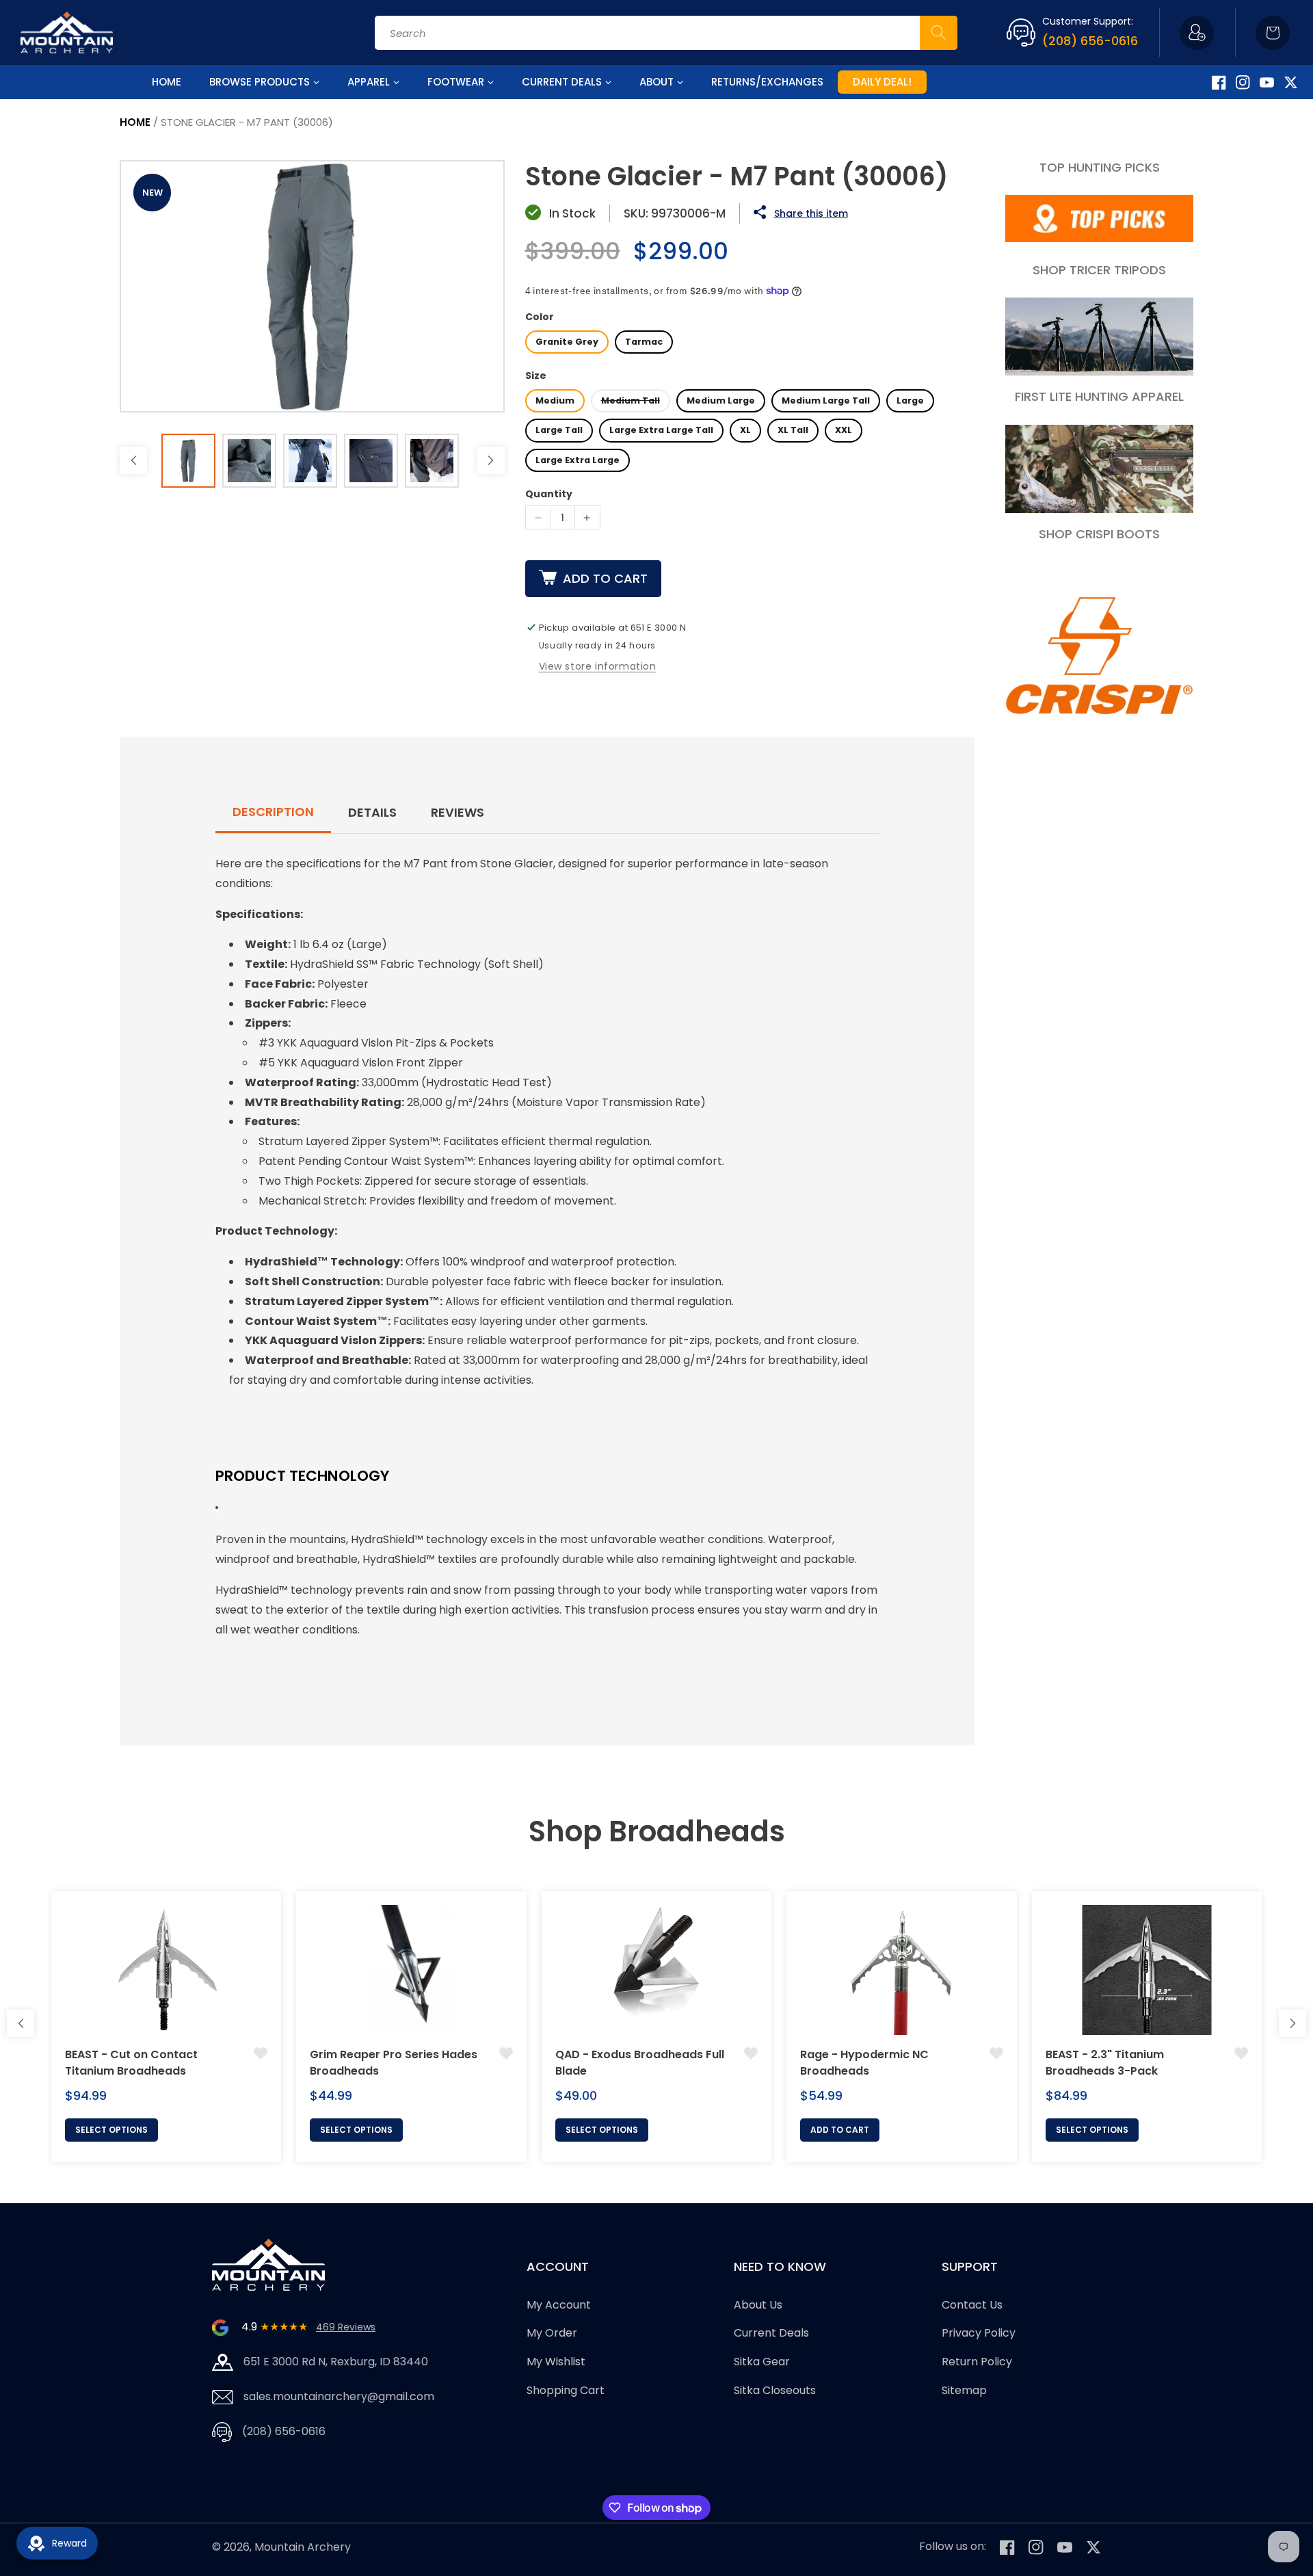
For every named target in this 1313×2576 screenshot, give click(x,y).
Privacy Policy (979, 2334)
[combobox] (666, 33)
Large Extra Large (578, 460)
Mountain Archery (303, 2547)
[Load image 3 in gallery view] (310, 461)
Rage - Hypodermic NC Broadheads (864, 2063)
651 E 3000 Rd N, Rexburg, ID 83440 (336, 2362)
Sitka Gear (762, 2362)
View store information (598, 666)
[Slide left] (133, 460)
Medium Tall (631, 400)
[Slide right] (491, 460)
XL (745, 430)
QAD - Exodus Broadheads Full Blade (640, 2063)
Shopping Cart (566, 2390)
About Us (758, 2305)
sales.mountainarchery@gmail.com (339, 2396)
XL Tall (793, 430)
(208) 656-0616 (1090, 41)
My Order (552, 2334)
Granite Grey (567, 342)
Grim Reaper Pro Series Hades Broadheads (394, 2063)
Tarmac (644, 342)
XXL (844, 430)
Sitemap (964, 2390)
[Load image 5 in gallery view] (432, 461)
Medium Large (721, 400)
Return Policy (977, 2362)
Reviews (457, 812)
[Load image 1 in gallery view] (188, 461)
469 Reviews (346, 2327)
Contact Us (972, 2305)
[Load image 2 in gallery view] (249, 461)
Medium (555, 400)
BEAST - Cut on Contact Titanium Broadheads (131, 2063)
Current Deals (771, 2334)
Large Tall (559, 430)
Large (910, 400)
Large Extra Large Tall (661, 430)
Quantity (549, 494)
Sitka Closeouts (775, 2390)
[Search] (939, 33)
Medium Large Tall (826, 400)
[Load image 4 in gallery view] (371, 461)
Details (372, 812)
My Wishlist (556, 2362)
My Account (559, 2305)
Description (273, 812)
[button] (1273, 33)
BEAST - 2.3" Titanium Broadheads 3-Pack (1105, 2063)
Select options (111, 2130)
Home (135, 122)
